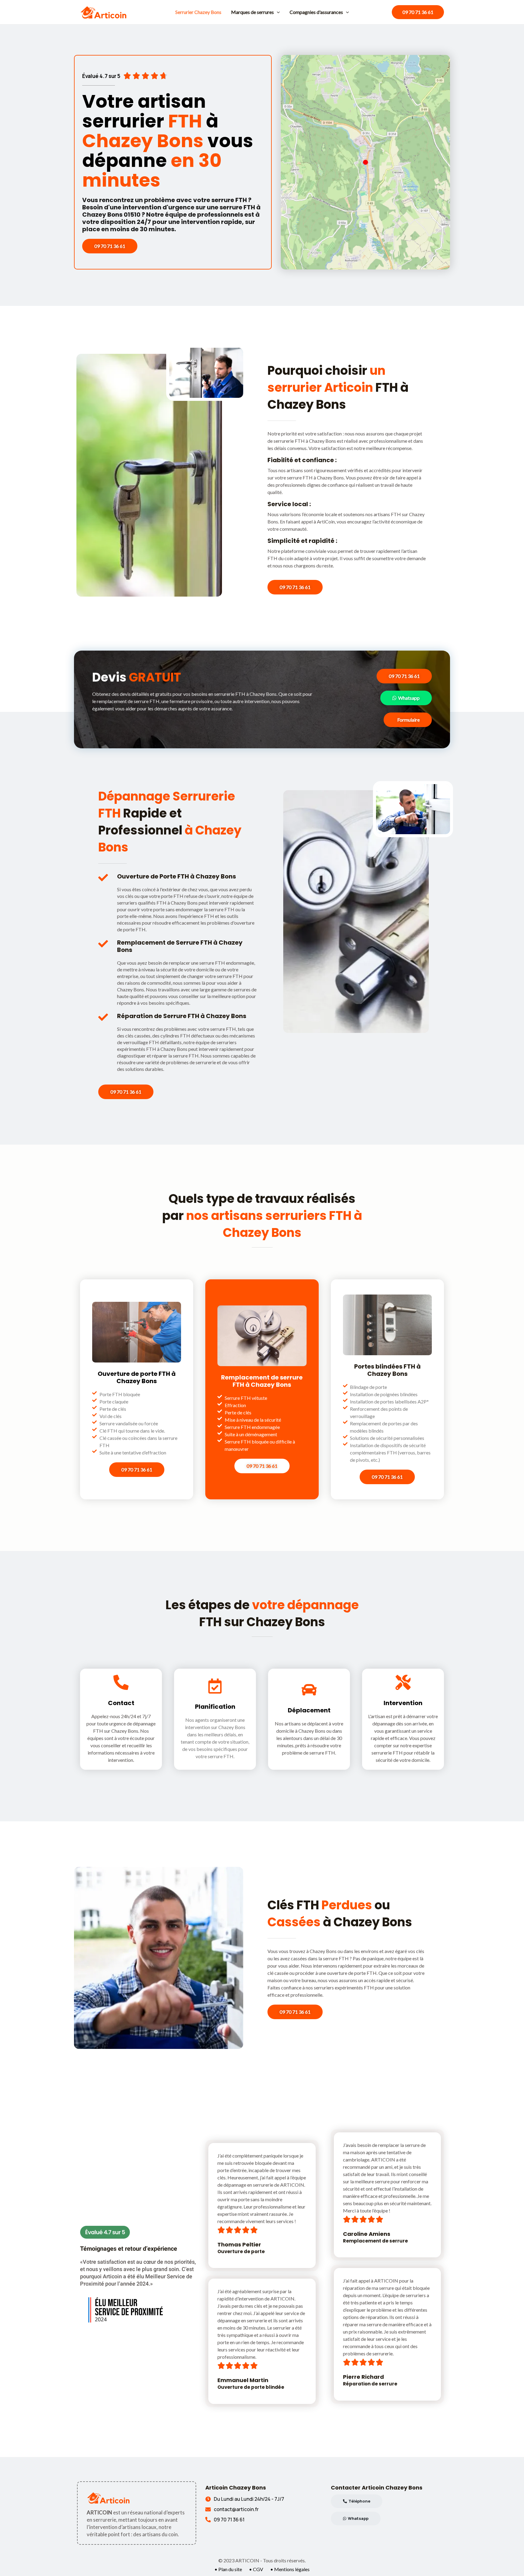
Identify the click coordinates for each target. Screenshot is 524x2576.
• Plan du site (228, 2569)
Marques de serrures (252, 12)
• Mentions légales (290, 2569)
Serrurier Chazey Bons (198, 12)
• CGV (256, 2569)
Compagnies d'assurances (316, 12)
